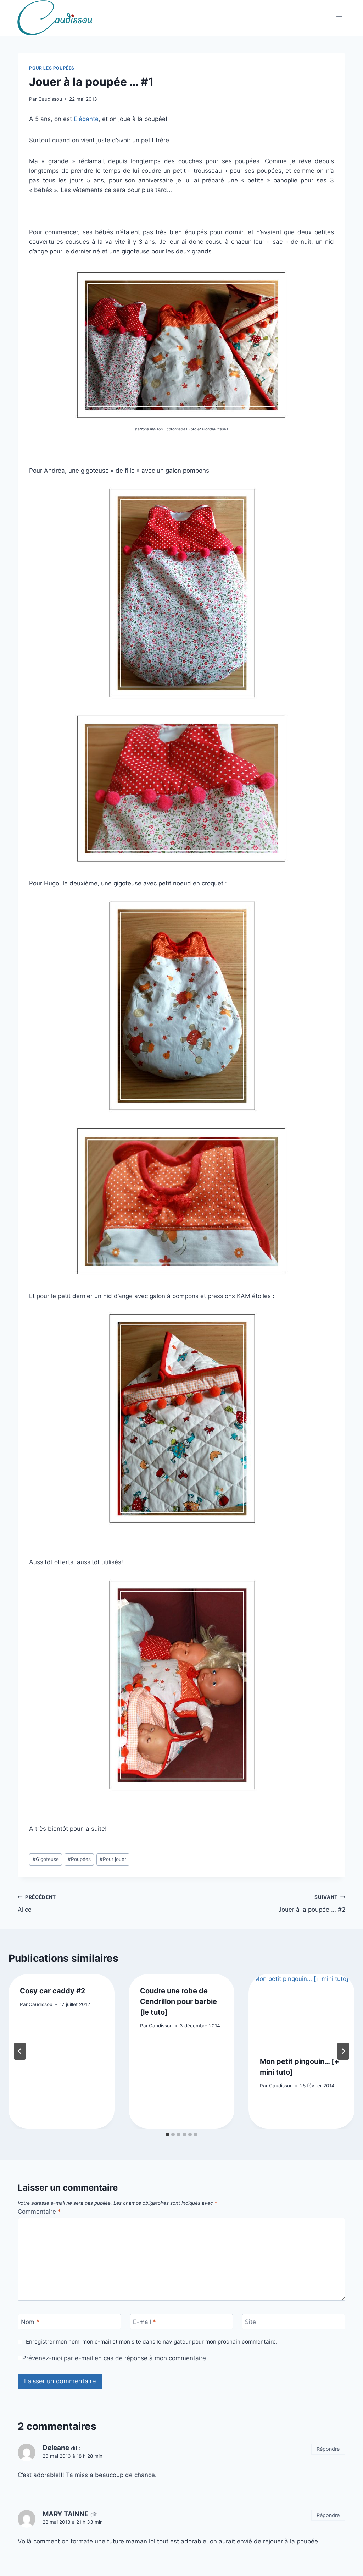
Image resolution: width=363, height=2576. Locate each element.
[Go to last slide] (20, 2051)
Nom (30, 2322)
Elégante (86, 119)
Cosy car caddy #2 (53, 1991)
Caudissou (50, 99)
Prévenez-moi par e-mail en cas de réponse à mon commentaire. (115, 2358)
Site (250, 2322)
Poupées (79, 1859)
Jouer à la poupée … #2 (312, 1904)
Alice (37, 1904)
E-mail (144, 2322)
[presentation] (301, 2009)
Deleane (56, 2448)
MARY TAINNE (66, 2514)
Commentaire (39, 2212)
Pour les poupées (52, 68)
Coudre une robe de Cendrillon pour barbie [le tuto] (178, 2001)
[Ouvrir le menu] (339, 18)
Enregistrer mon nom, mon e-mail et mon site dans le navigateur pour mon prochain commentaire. (151, 2342)
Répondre (328, 2449)
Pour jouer (113, 1859)
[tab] (167, 2135)
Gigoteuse (46, 1859)
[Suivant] (343, 2051)
